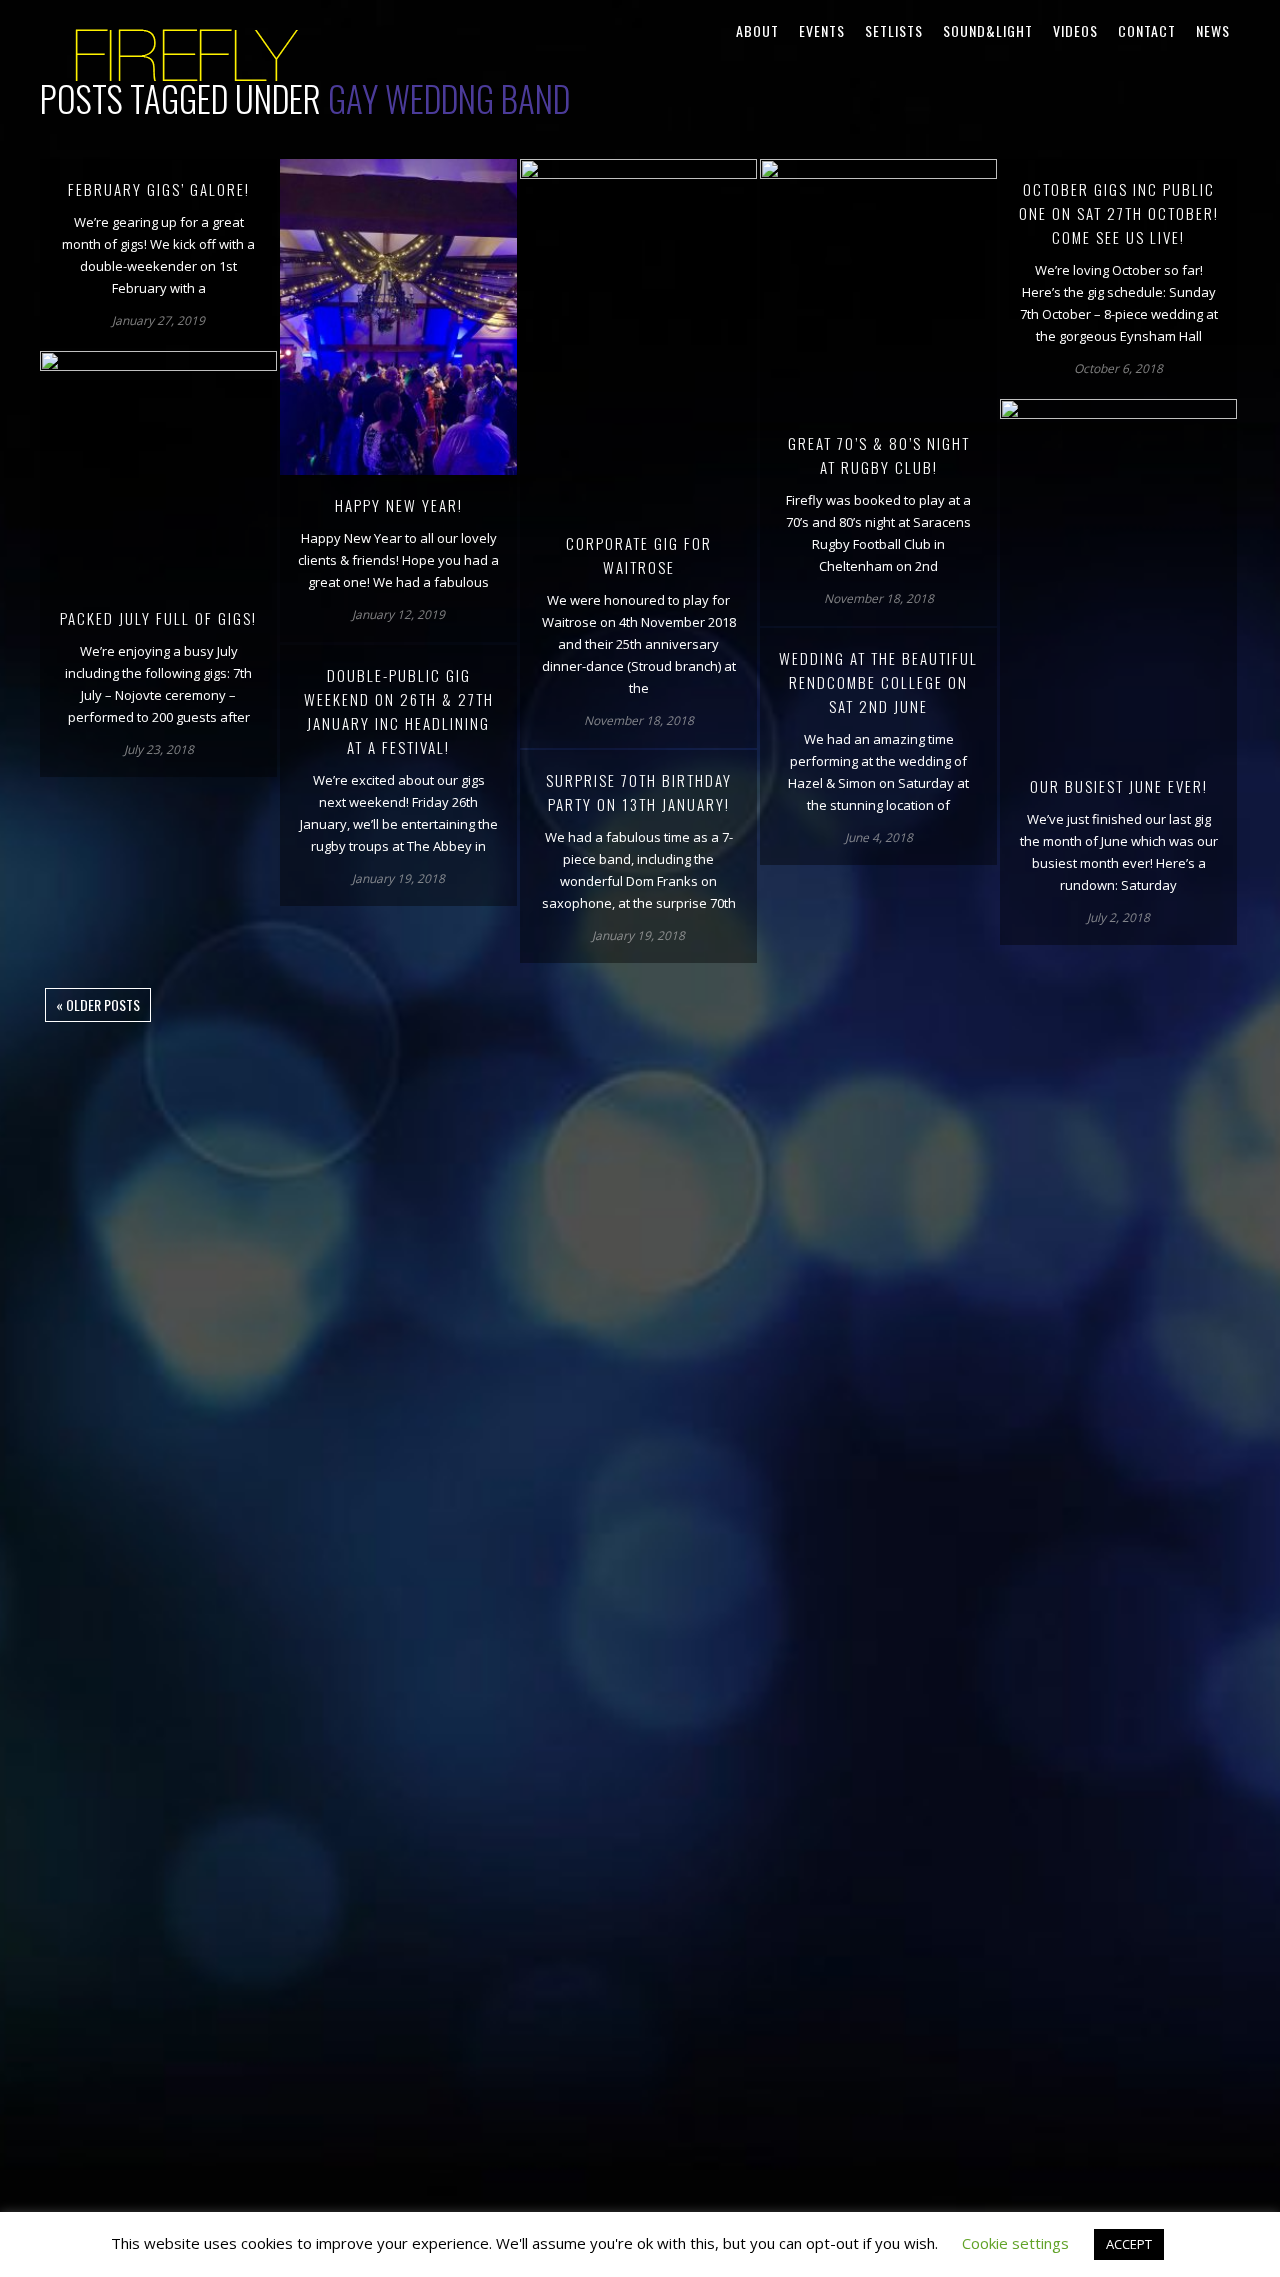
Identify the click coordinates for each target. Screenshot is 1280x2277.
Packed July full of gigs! (158, 618)
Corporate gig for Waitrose (639, 555)
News (1213, 30)
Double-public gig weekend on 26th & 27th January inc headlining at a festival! (399, 711)
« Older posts (98, 1004)
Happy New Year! (399, 505)
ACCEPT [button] (1129, 2244)
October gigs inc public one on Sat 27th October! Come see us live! (1119, 213)
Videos (1075, 30)
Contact (1147, 30)
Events (822, 30)
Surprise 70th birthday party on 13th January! (639, 792)
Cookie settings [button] (1015, 2243)
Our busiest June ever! (1119, 786)
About (757, 30)
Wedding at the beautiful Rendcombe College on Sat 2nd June (878, 682)
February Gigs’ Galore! (159, 189)
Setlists (894, 30)
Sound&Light (988, 30)
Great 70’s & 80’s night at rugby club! (879, 455)
